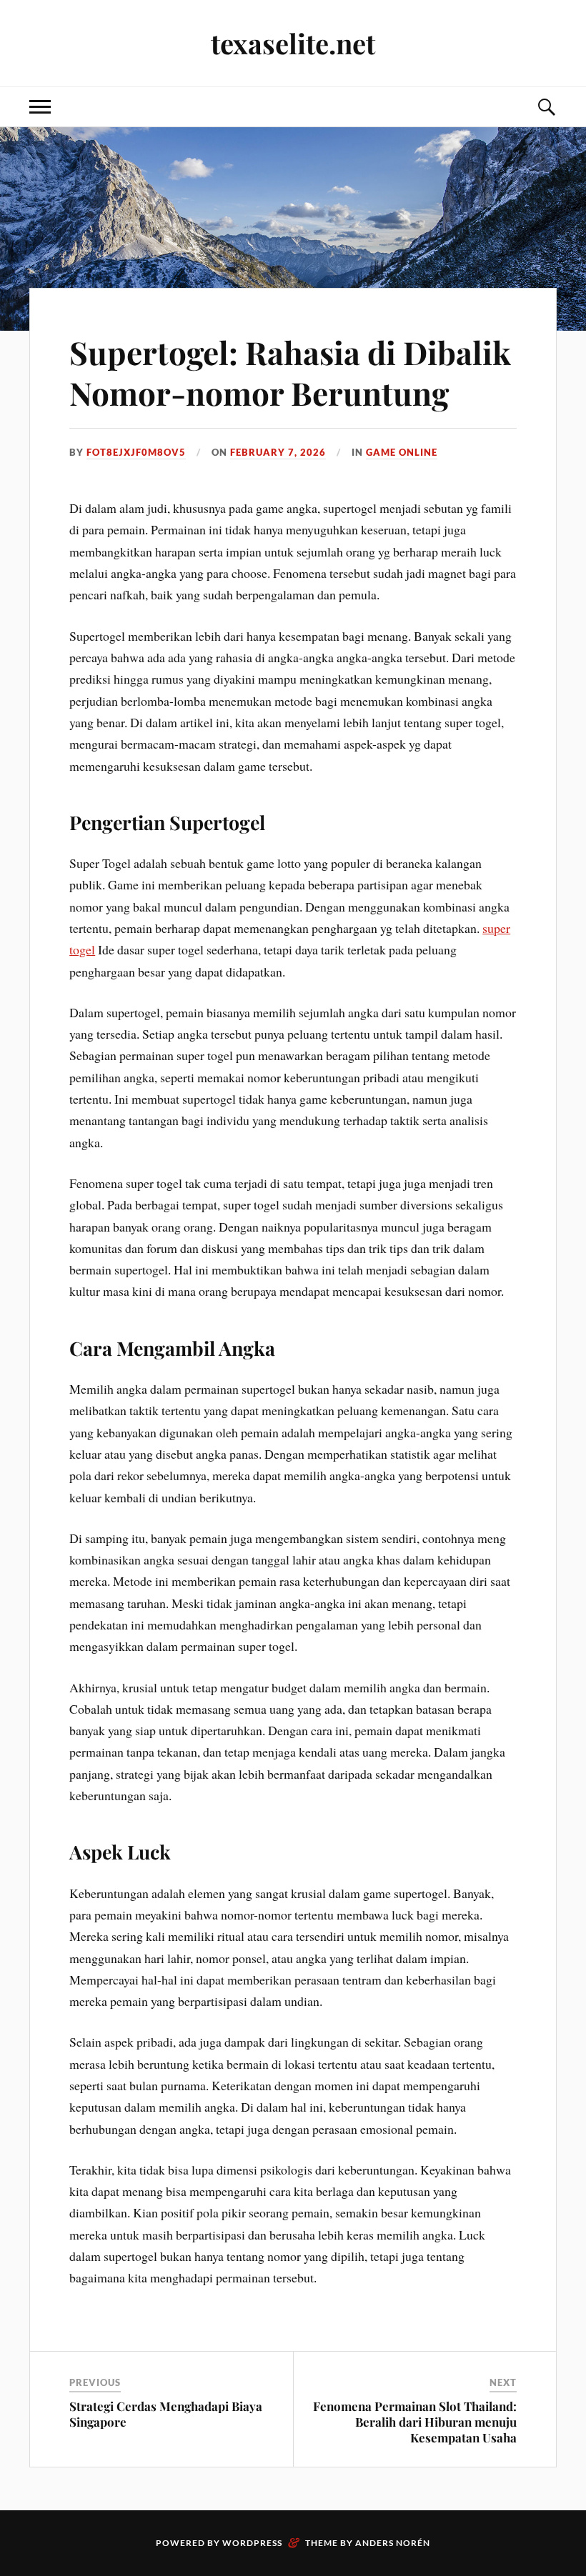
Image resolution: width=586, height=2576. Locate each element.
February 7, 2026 (278, 452)
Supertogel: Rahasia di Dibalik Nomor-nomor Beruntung (290, 372)
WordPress (252, 2543)
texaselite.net (293, 43)
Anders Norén (393, 2543)
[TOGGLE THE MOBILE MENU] (40, 107)
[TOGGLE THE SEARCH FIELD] (546, 107)
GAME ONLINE (402, 452)
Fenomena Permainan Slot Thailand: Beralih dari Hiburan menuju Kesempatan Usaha (415, 2422)
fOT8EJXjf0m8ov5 (136, 452)
